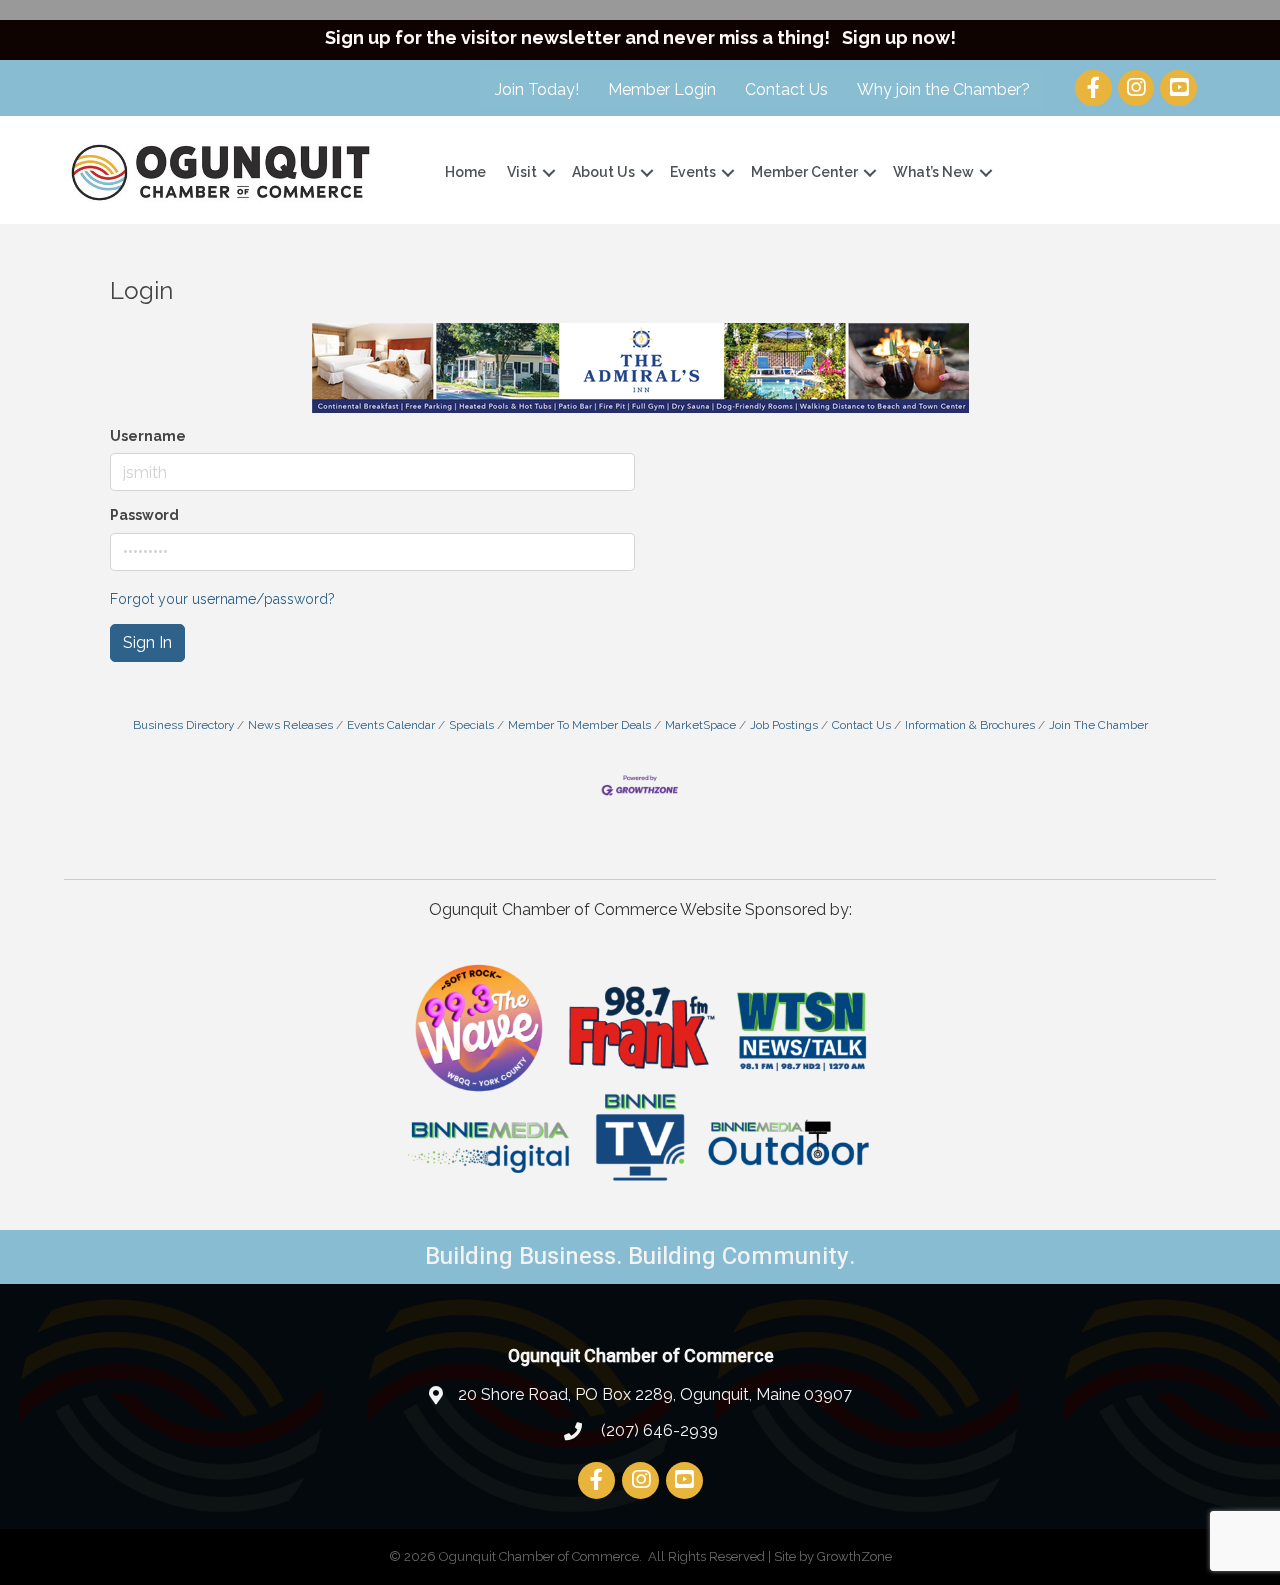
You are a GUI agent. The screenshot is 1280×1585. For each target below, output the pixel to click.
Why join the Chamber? (943, 89)
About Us (603, 172)
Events (693, 172)
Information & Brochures (970, 725)
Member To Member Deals (579, 725)
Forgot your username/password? (222, 599)
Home (465, 172)
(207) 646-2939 (657, 1430)
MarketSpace (700, 725)
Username (148, 436)
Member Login (662, 89)
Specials (471, 725)
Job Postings (784, 725)
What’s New (933, 172)
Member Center (804, 172)
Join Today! (537, 89)
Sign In (147, 642)
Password (144, 515)
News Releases (290, 725)
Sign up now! (899, 37)
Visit (522, 172)
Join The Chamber (1098, 725)
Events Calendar (391, 725)
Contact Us (786, 89)
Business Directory (183, 725)
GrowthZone (854, 1556)
